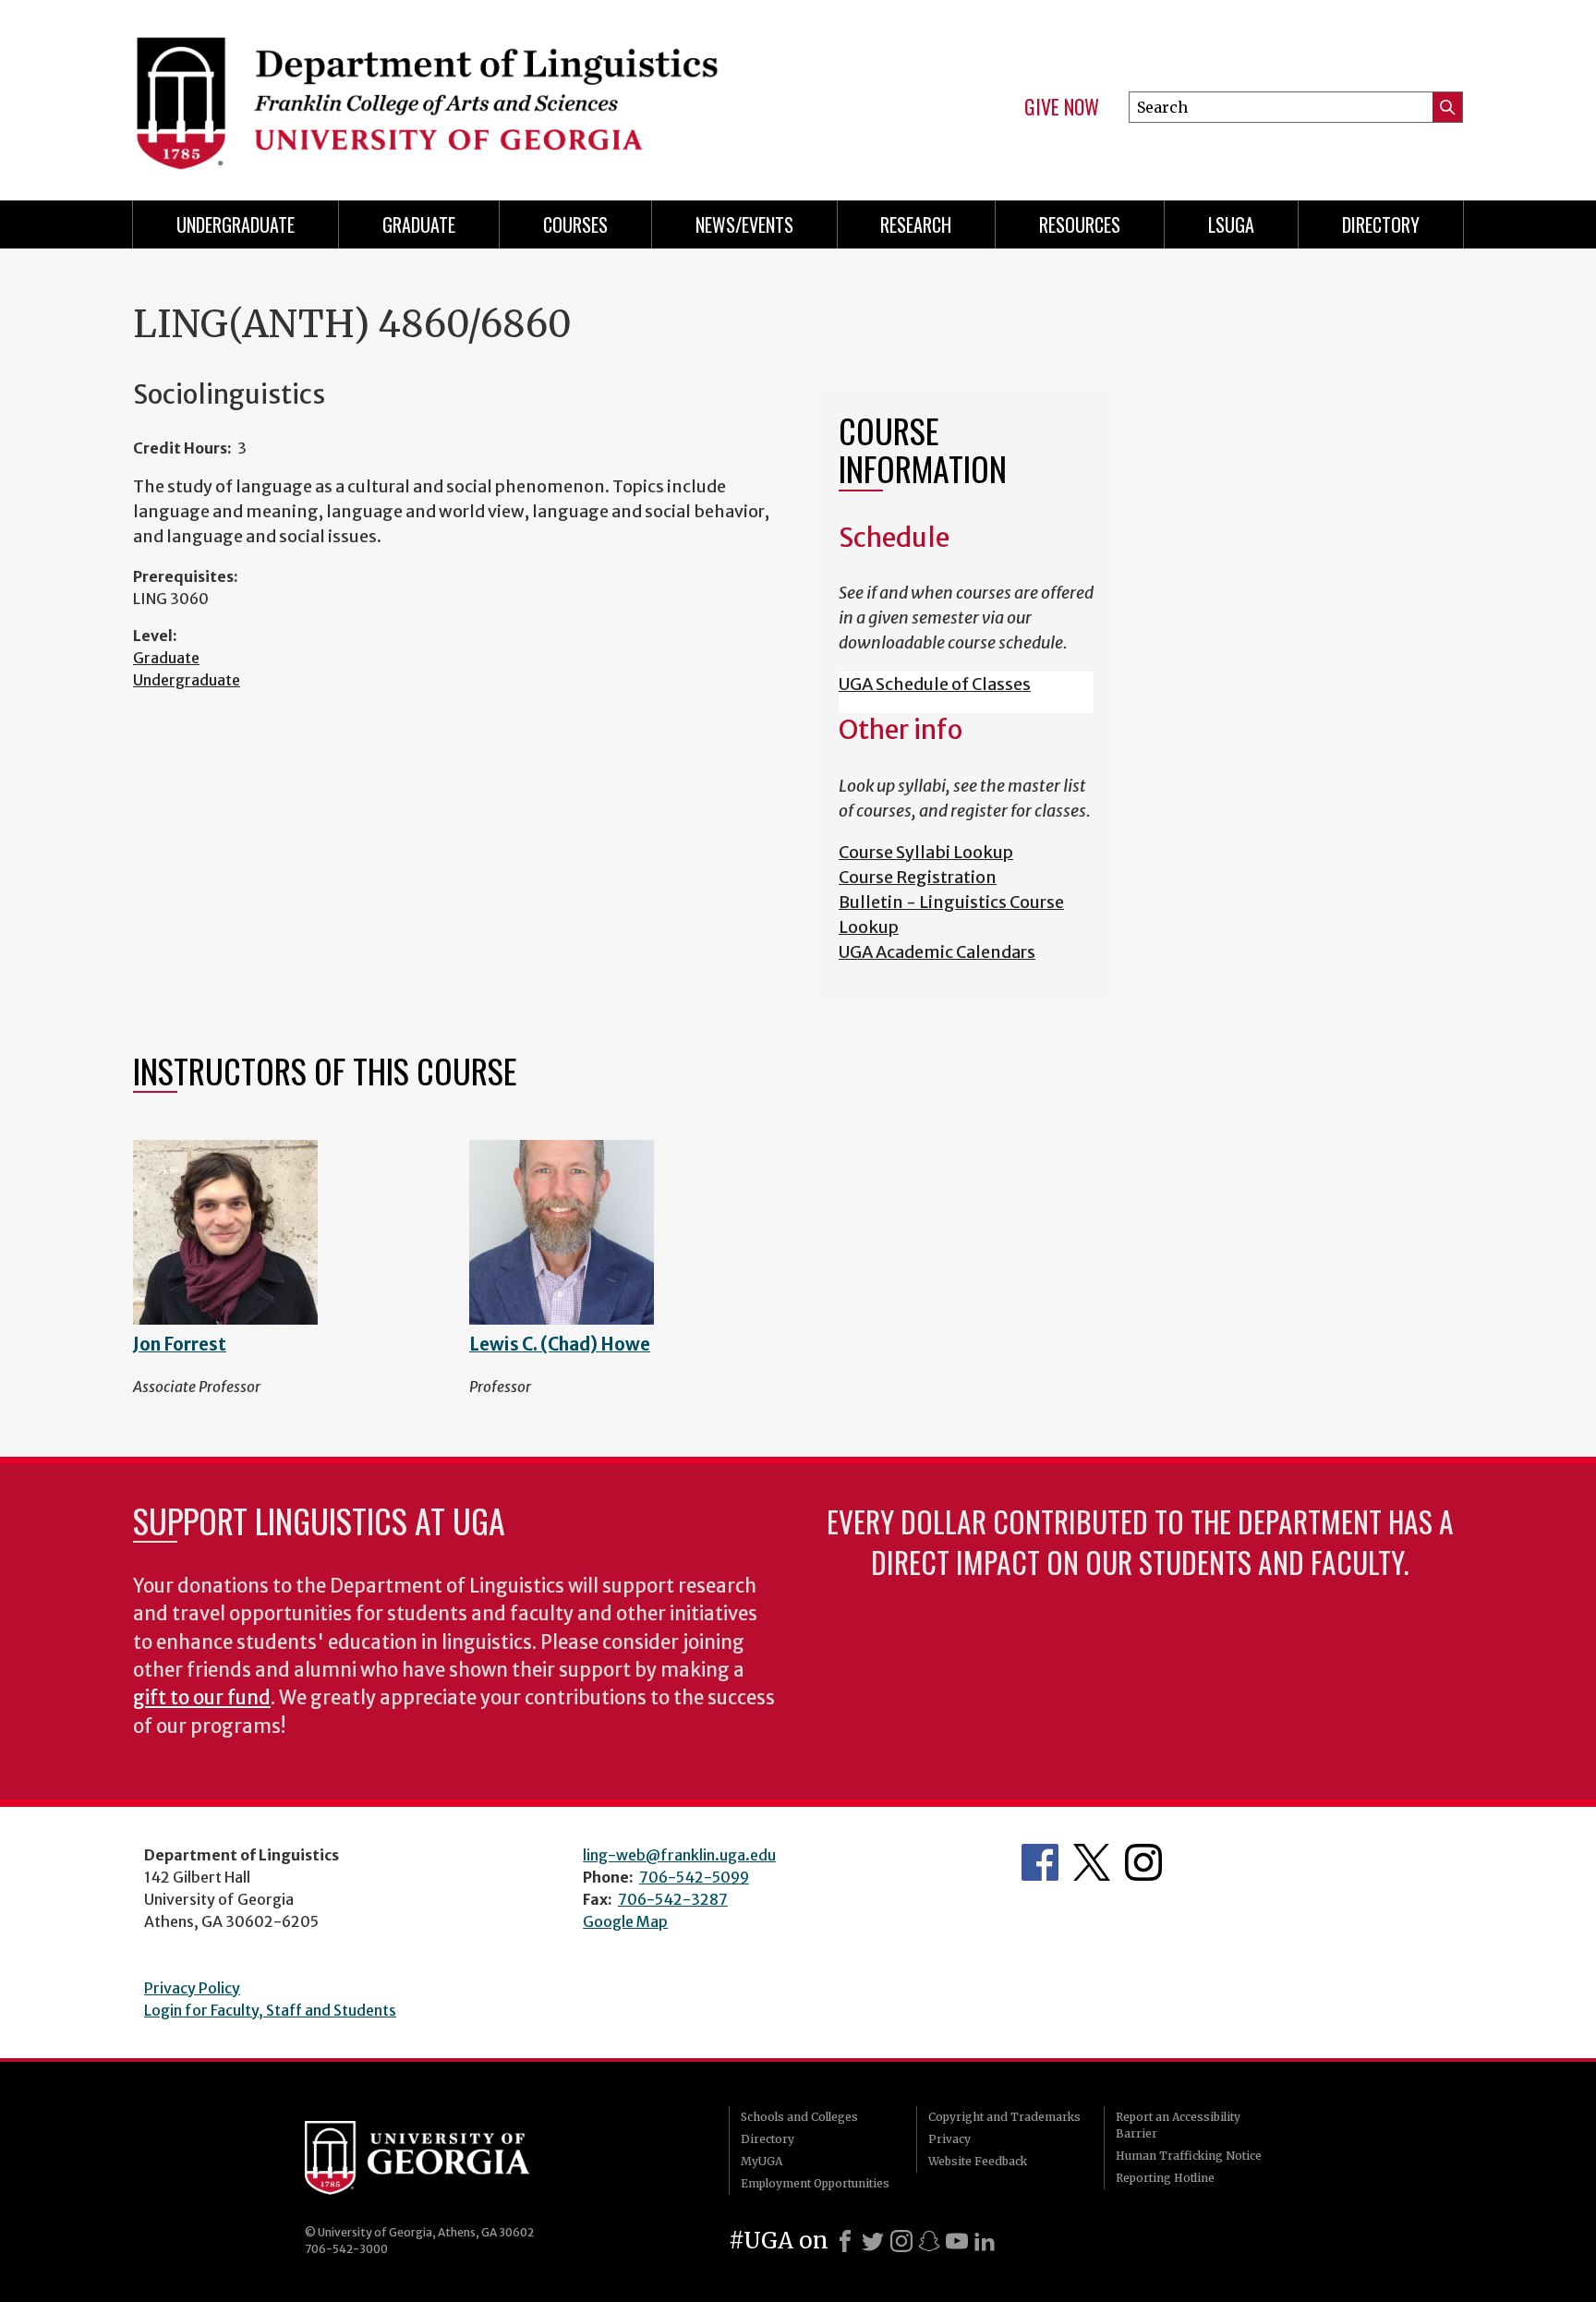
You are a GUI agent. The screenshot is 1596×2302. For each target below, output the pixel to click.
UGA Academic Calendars (937, 952)
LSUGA (1231, 224)
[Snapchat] (929, 2241)
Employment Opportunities (815, 2183)
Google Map (625, 1921)
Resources (1080, 224)
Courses (575, 224)
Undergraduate (236, 224)
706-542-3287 (673, 1899)
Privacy (949, 2139)
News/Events (744, 224)
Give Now (1062, 107)
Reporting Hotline (1165, 2178)
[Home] (456, 92)
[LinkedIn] (985, 2241)
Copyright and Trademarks (1004, 2117)
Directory (1381, 224)
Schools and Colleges (799, 2117)
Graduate (419, 224)
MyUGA (762, 2161)
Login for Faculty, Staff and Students (270, 2010)
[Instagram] (901, 2241)
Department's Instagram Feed (1143, 1862)
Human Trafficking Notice (1189, 2156)
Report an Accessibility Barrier (1178, 2125)
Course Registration (918, 877)
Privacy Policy (192, 1988)
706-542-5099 (694, 1877)
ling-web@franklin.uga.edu (679, 1855)
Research (916, 224)
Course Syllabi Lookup (926, 852)
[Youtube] (957, 2241)
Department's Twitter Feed (1092, 1862)
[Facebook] (845, 2241)
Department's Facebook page (1040, 1862)
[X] (873, 2241)
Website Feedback (978, 2161)
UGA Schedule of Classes (935, 684)
